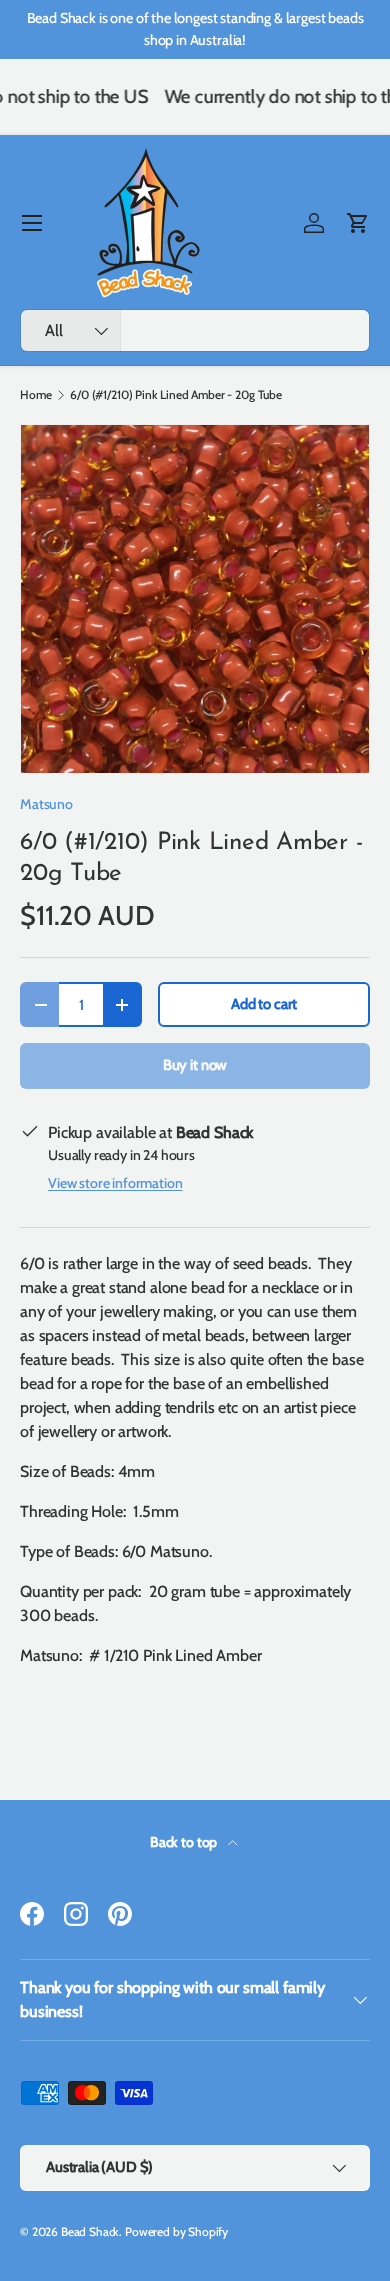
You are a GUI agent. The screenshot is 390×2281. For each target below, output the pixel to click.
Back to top (185, 1842)
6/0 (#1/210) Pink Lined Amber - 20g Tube (176, 395)
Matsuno (46, 804)
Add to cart (264, 1004)
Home (35, 395)
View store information (115, 1183)
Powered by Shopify (176, 2231)
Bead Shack (90, 2231)
